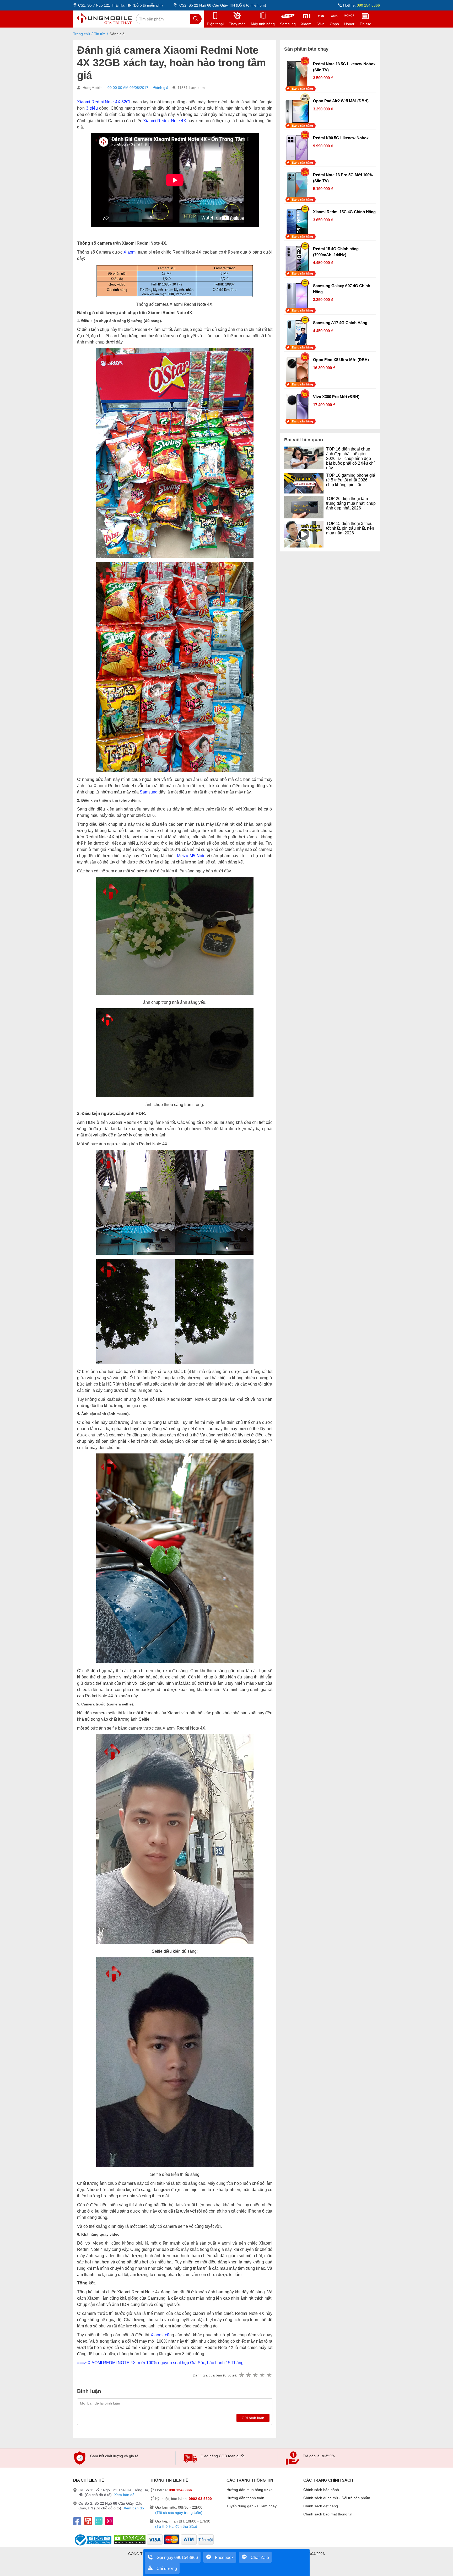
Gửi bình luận (253, 2418)
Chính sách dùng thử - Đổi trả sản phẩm (337, 2498)
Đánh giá (161, 88)
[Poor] (248, 2375)
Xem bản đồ (124, 2495)
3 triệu (92, 108)
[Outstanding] (269, 2375)
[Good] (255, 2375)
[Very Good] (262, 2375)
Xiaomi (130, 252)
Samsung (149, 792)
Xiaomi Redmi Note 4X (165, 121)
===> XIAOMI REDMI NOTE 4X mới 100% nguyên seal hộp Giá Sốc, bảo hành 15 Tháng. (161, 2363)
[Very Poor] (241, 2375)
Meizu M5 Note (191, 856)
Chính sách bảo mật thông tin (328, 2514)
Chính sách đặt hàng (321, 2506)
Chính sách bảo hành (321, 2490)
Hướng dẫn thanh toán (245, 2498)
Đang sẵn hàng (303, 89)
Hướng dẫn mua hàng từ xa (250, 2490)
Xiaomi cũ (160, 2335)
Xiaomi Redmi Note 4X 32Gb (104, 102)
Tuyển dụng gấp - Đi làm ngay (252, 2506)
